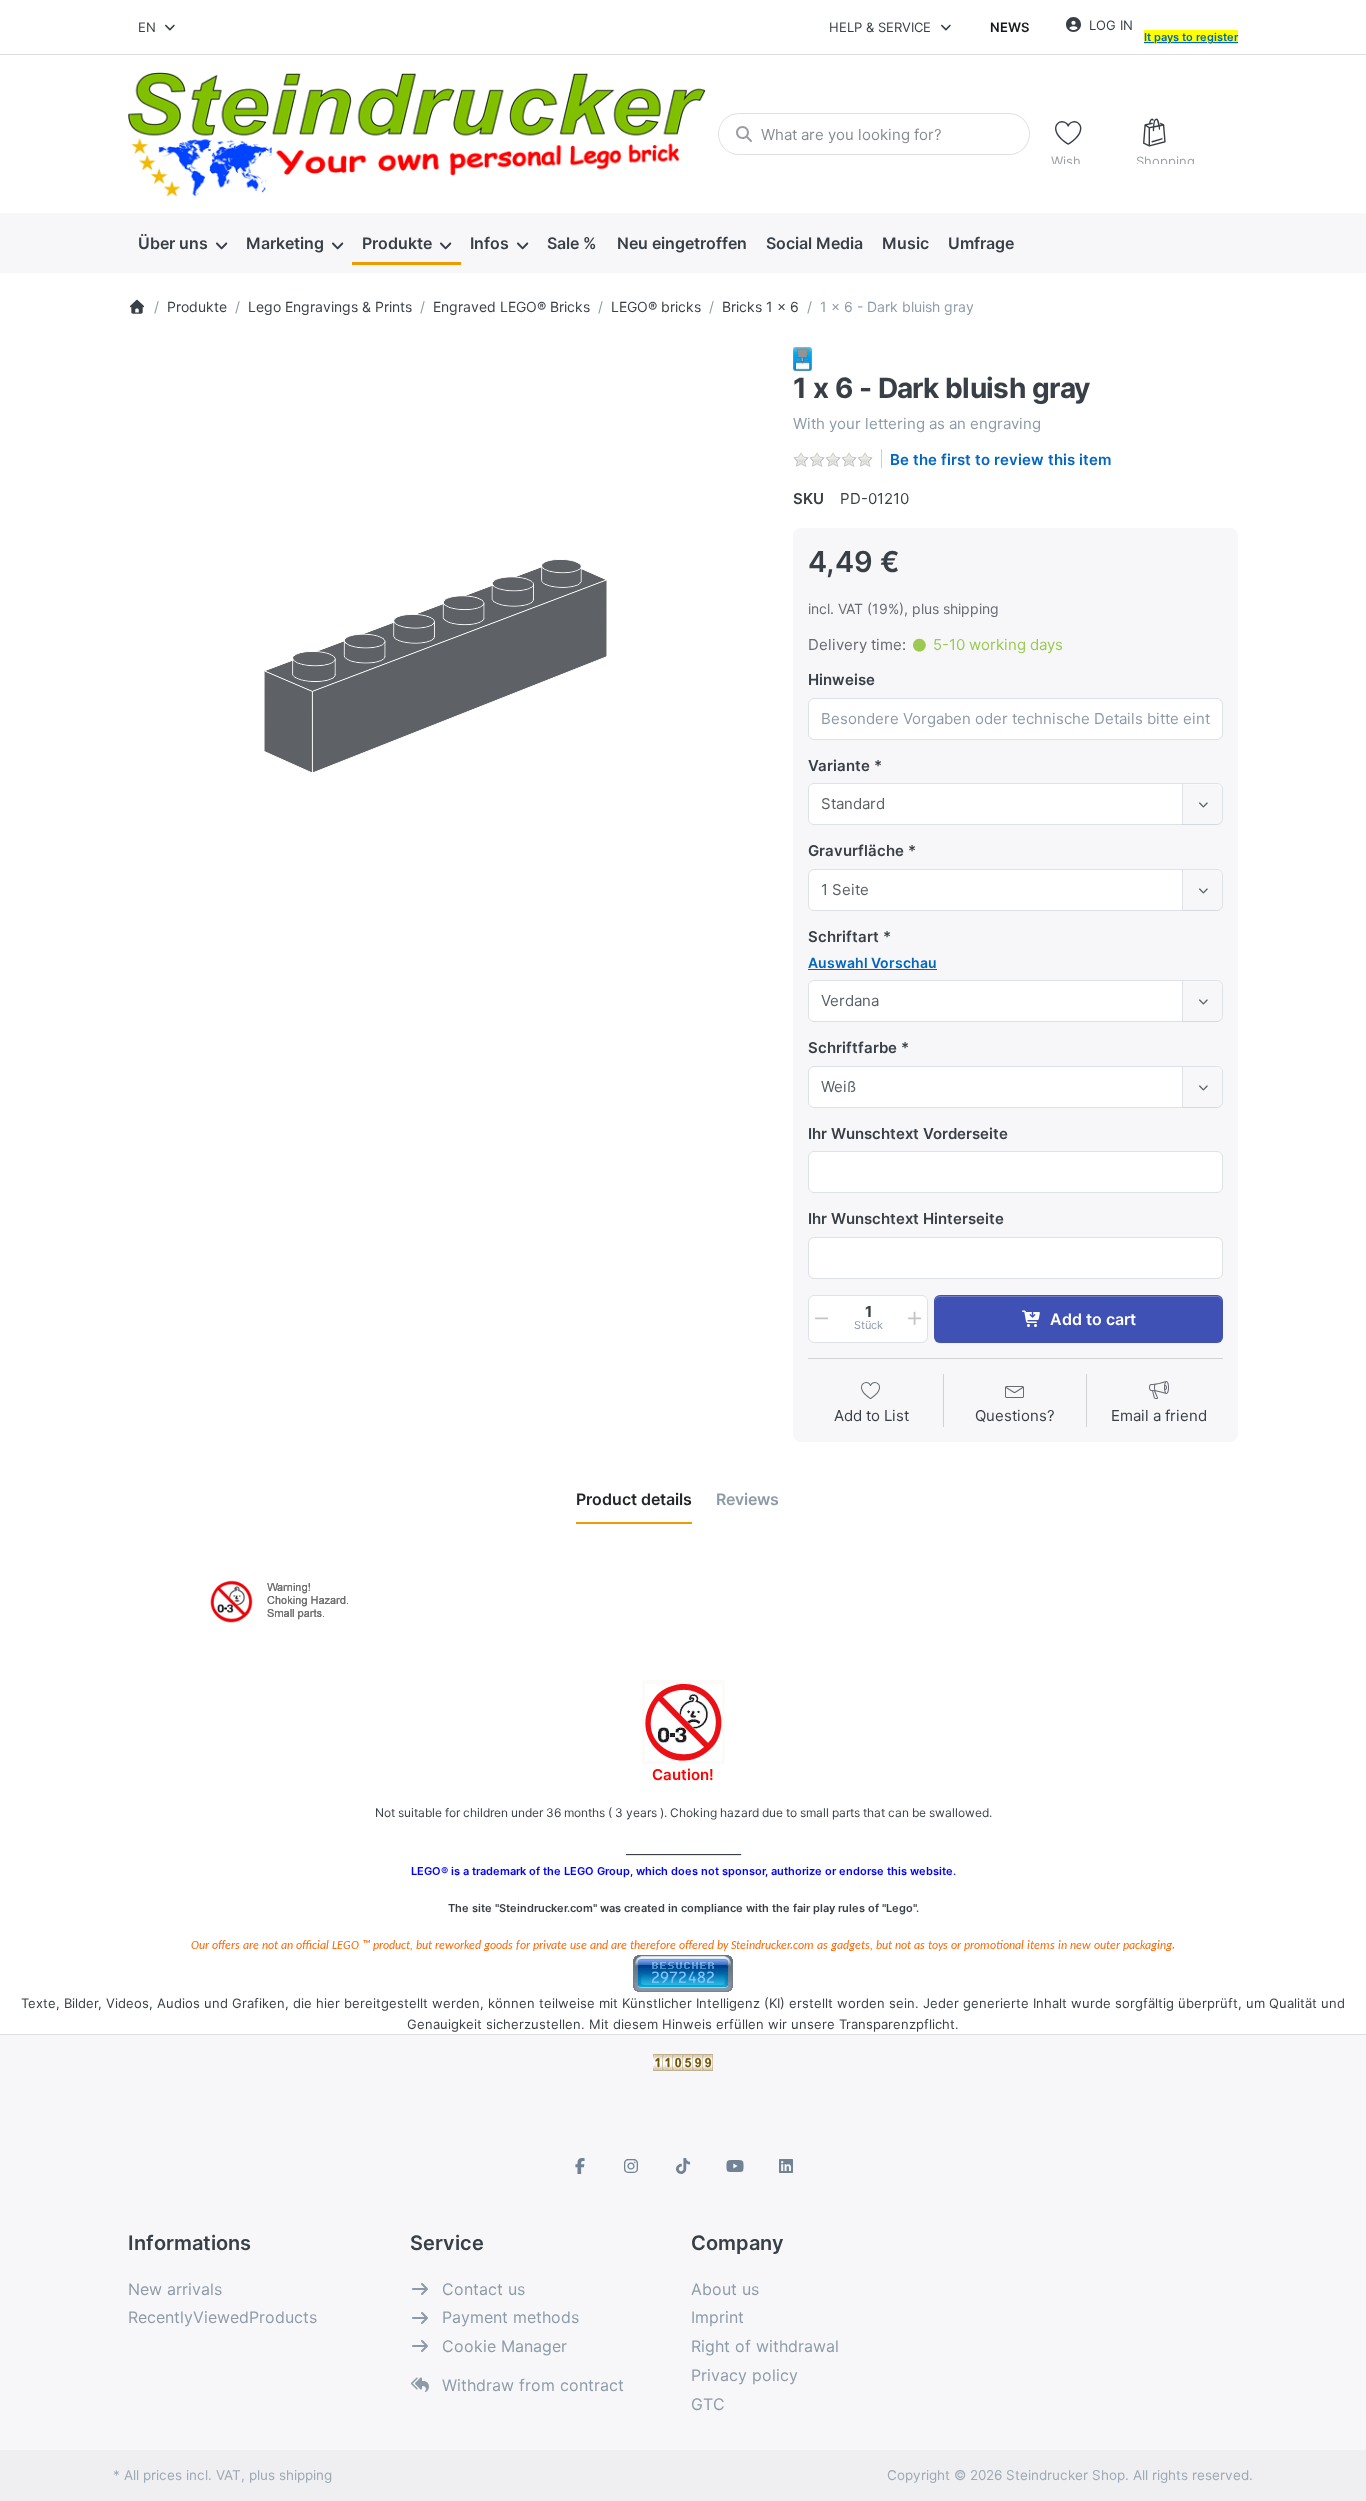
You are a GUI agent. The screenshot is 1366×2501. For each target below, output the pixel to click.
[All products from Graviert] (802, 357)
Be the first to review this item (1000, 459)
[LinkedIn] (786, 2166)
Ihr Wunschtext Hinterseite (906, 1218)
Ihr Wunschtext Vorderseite (908, 1133)
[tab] (634, 1499)
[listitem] (445, 664)
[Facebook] (580, 2166)
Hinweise (841, 679)
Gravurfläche (856, 850)
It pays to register (1191, 37)
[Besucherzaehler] (683, 1971)
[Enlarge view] (445, 664)
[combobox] (158, 27)
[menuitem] (182, 244)
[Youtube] (735, 2166)
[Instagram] (632, 2166)
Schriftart (843, 936)
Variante (839, 765)
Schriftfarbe (852, 1047)
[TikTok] (683, 2166)
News (1009, 27)
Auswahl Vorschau (872, 962)
